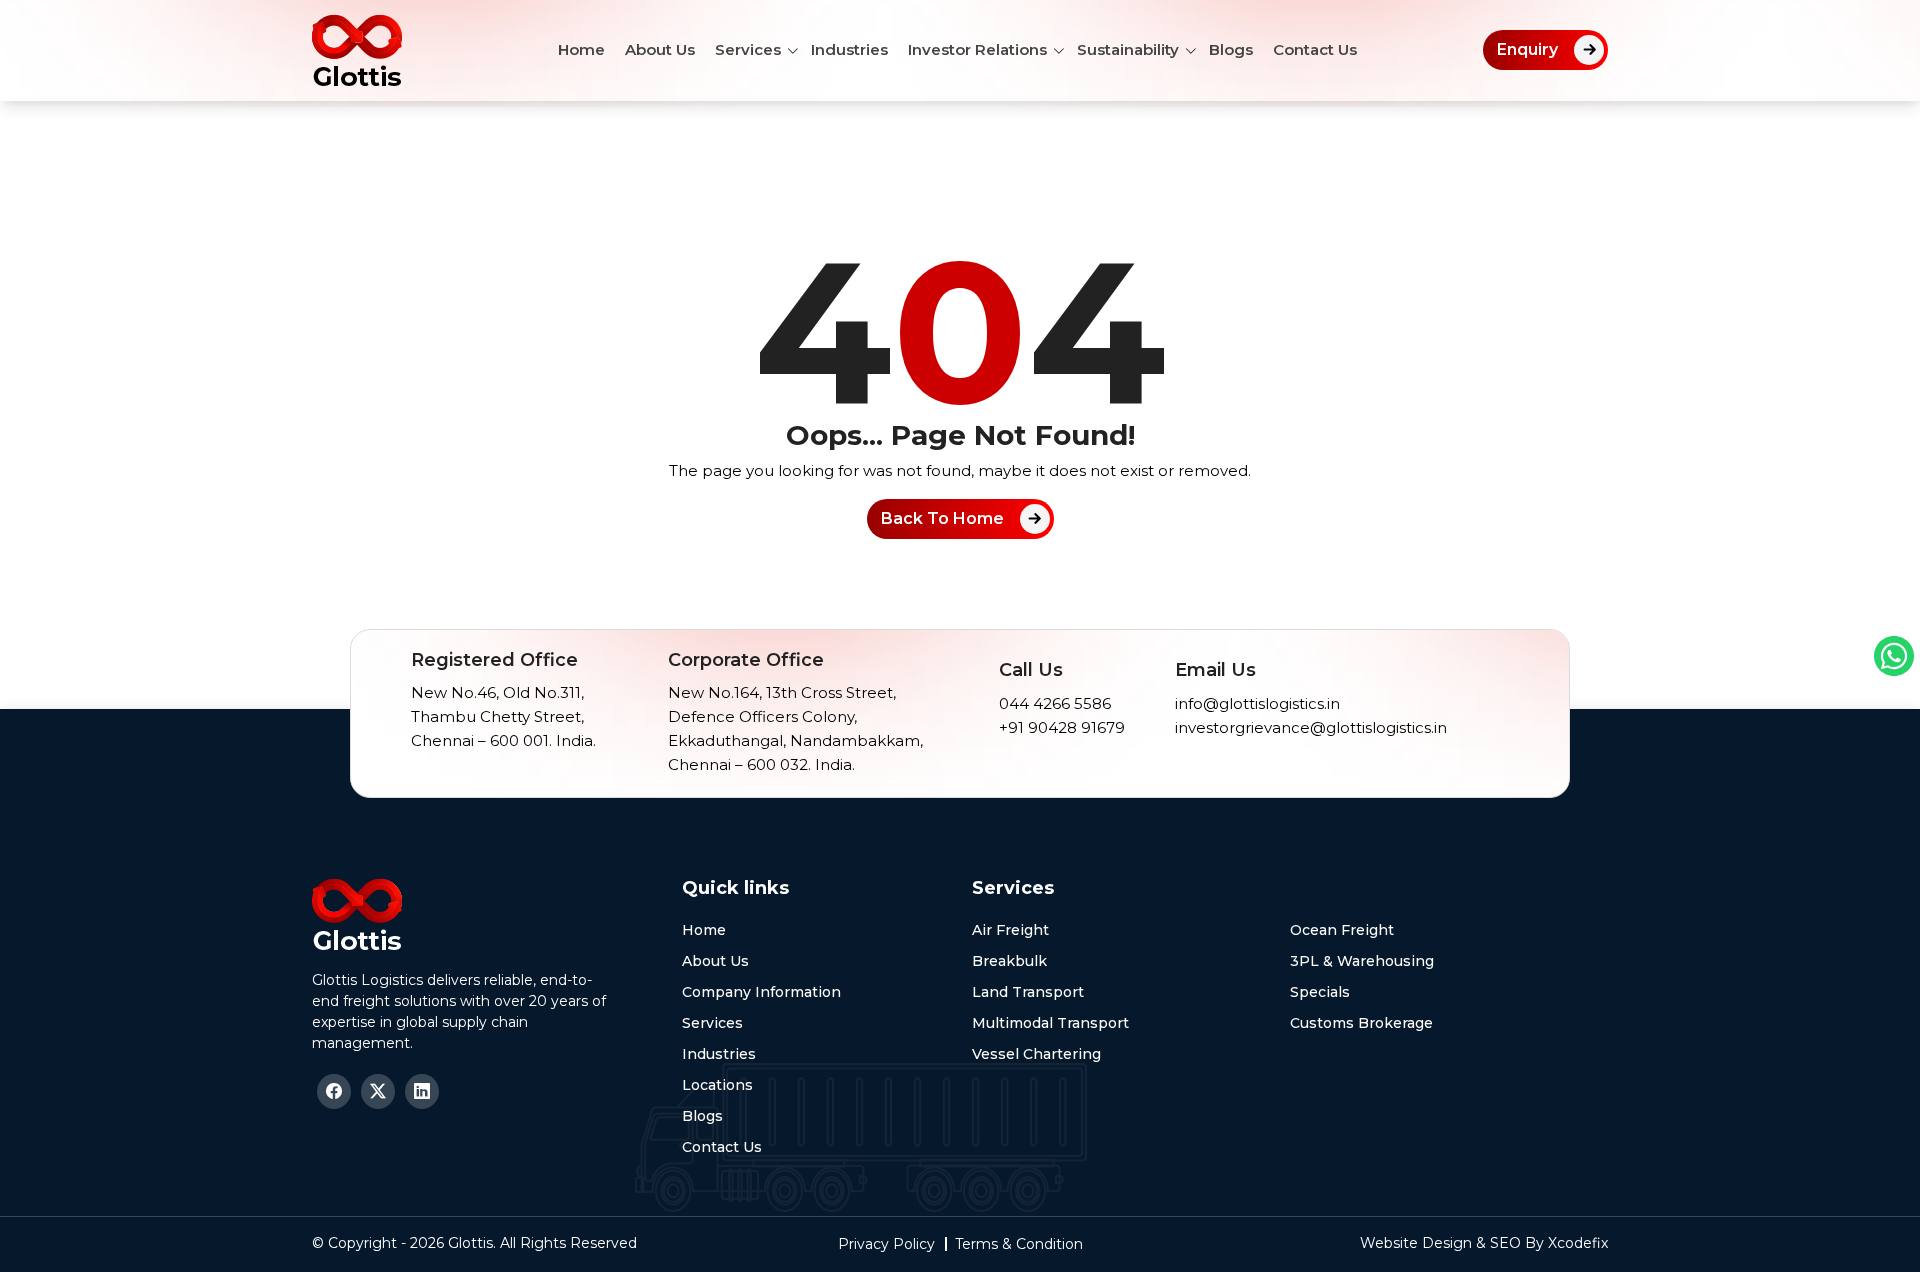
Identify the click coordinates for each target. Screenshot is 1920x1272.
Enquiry (1527, 49)
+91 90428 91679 (1062, 727)
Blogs (1231, 49)
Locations (717, 1085)
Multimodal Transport (1050, 1023)
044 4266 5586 (1055, 703)
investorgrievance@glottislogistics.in (1311, 727)
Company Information (761, 992)
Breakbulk (1009, 961)
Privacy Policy (886, 1244)
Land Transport (1028, 992)
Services (748, 49)
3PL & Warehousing (1362, 961)
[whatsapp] (1894, 656)
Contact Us (1315, 49)
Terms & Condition (1019, 1244)
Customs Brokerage (1361, 1023)
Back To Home (942, 518)
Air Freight (1010, 930)
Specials (1320, 992)
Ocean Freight (1342, 930)
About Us (660, 49)
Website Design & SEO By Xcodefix (1484, 1243)
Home (581, 49)
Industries (849, 49)
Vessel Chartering (1036, 1054)
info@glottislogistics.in (1257, 703)
